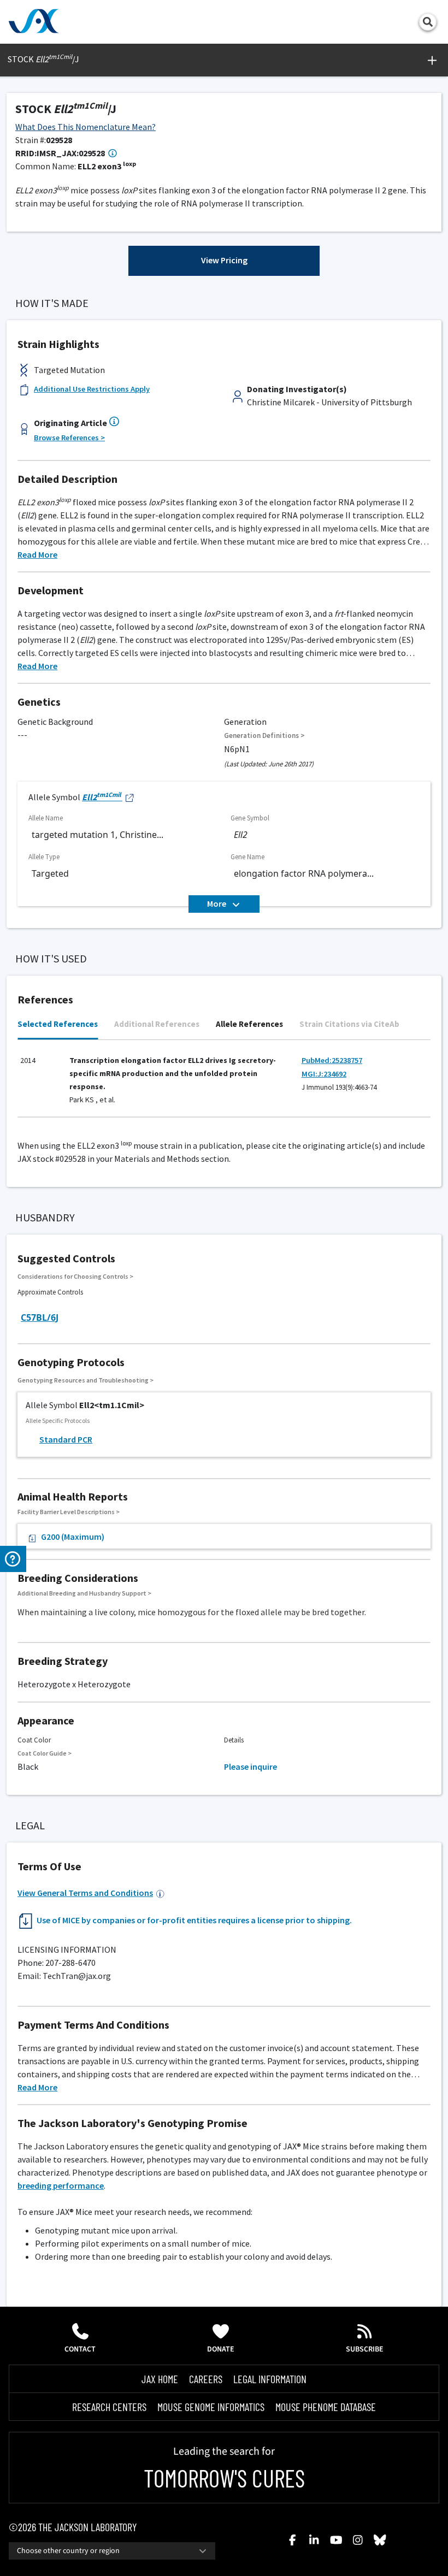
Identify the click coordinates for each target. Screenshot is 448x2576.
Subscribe (365, 2349)
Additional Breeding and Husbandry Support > (84, 1593)
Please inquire (250, 1766)
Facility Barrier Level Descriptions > (69, 1512)
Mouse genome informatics (211, 2407)
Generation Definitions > (264, 735)
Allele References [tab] (249, 1024)
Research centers (109, 2407)
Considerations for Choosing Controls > (75, 1276)
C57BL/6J (40, 1317)
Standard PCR (66, 1439)
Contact (80, 2349)
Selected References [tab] (58, 1024)
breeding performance (61, 2185)
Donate (221, 2349)
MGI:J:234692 (324, 1074)
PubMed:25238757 (332, 1060)
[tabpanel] (224, 1084)
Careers (206, 2379)
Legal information (270, 2379)
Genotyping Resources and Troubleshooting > (86, 1380)
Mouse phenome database (326, 2407)
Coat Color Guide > (45, 1753)
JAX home (160, 2379)
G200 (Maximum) (73, 1537)
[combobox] (112, 2551)
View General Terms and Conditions (85, 1893)
